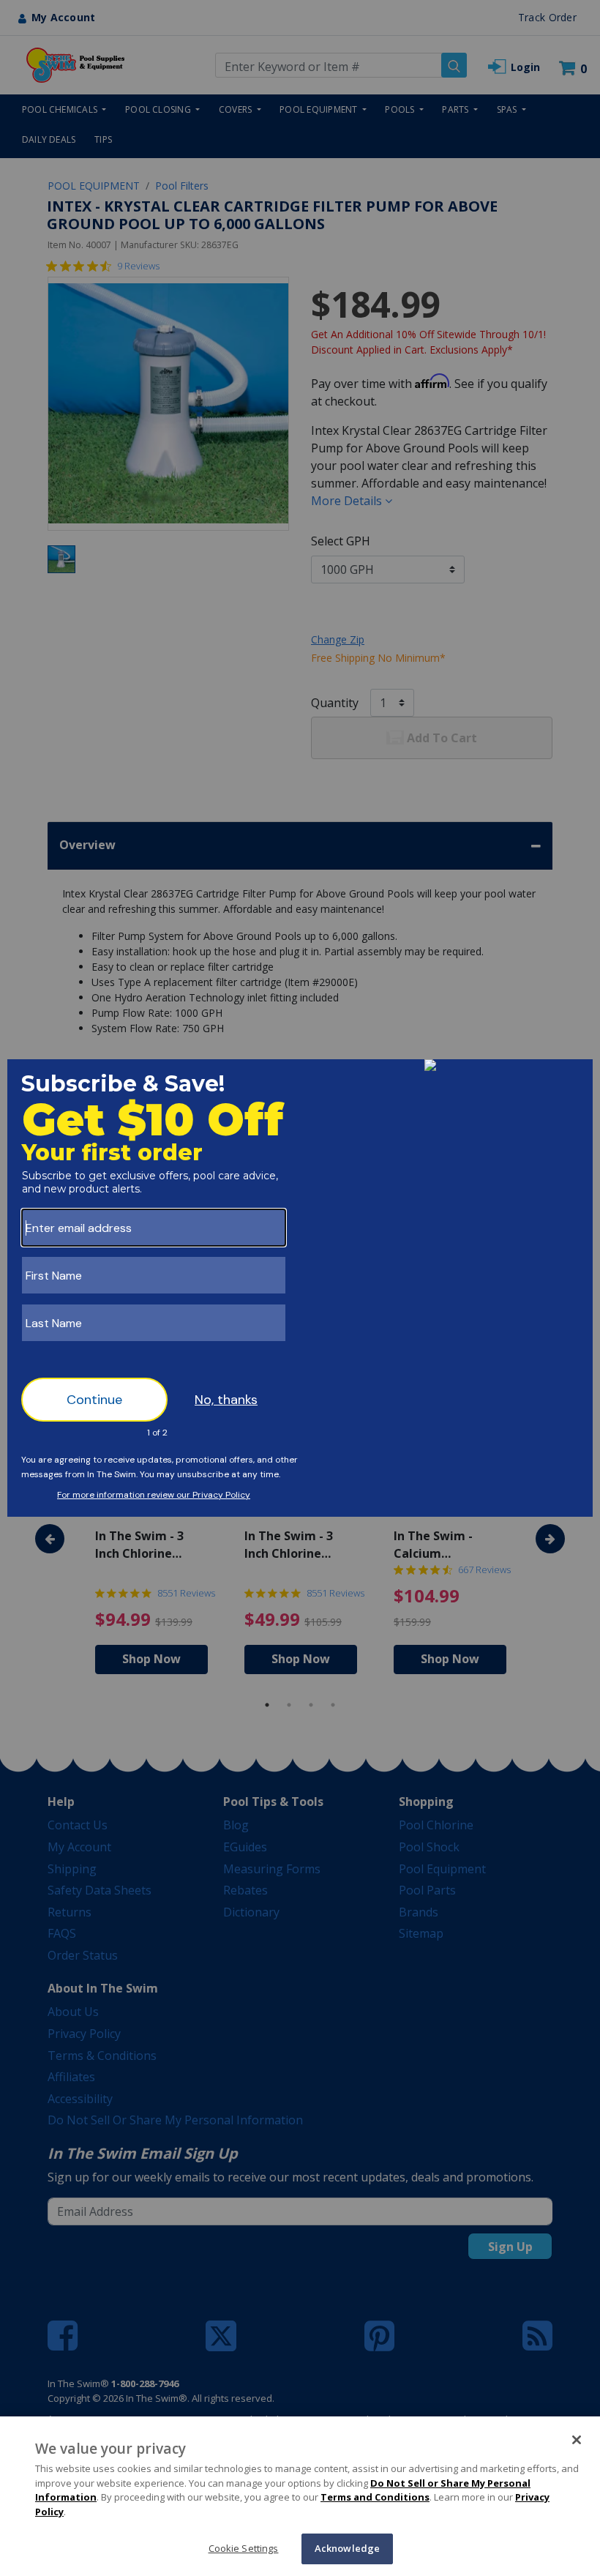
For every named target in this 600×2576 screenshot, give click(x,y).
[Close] (577, 2440)
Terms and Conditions (375, 2497)
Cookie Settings (244, 2548)
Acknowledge (347, 2548)
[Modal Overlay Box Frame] (300, 1288)
